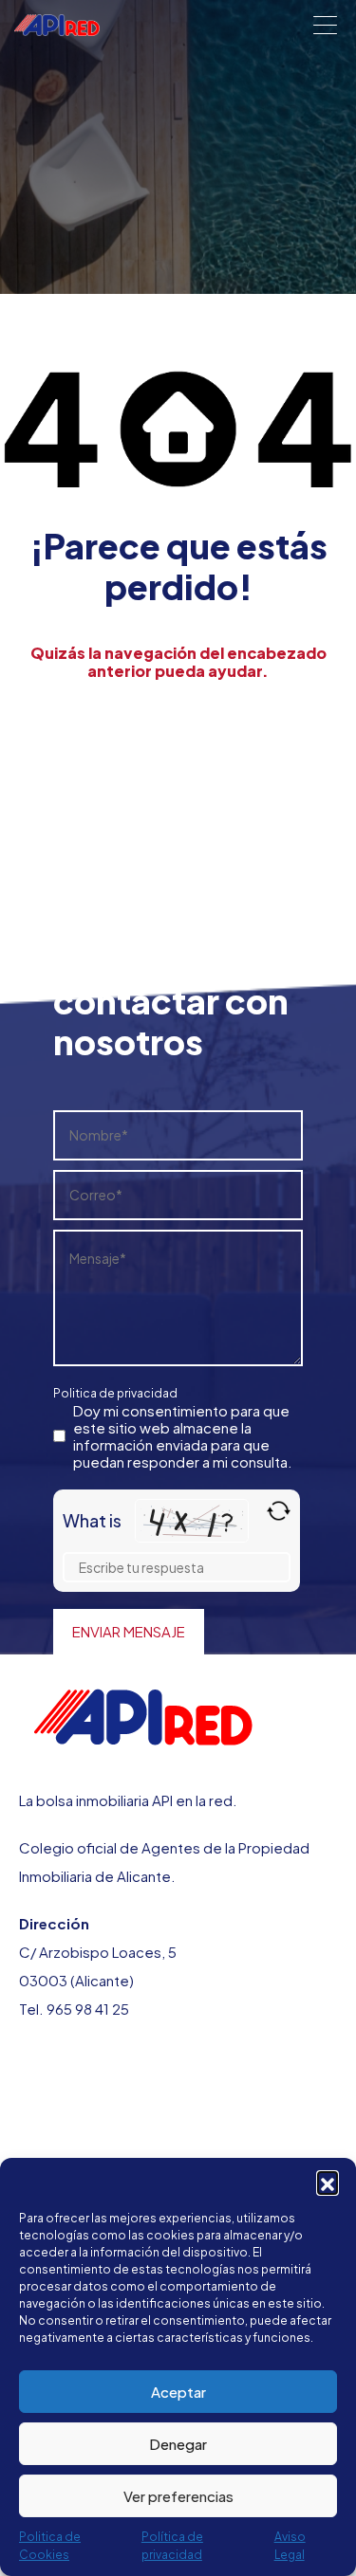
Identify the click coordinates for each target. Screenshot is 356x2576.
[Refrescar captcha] (279, 1511)
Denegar (178, 2444)
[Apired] (57, 27)
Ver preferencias (178, 2496)
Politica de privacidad (115, 1393)
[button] (328, 2182)
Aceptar (178, 2392)
